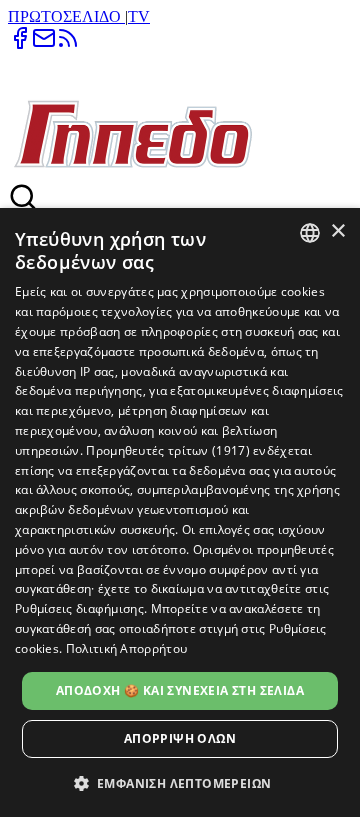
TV (139, 16)
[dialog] (180, 512)
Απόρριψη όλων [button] (180, 738)
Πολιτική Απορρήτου (126, 648)
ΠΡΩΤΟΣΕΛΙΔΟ (66, 16)
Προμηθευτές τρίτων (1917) (168, 450)
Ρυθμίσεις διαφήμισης (79, 608)
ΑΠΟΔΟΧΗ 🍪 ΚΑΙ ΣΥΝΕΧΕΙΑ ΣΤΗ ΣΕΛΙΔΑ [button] (180, 690)
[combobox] (310, 233)
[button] (180, 782)
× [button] (337, 231)
